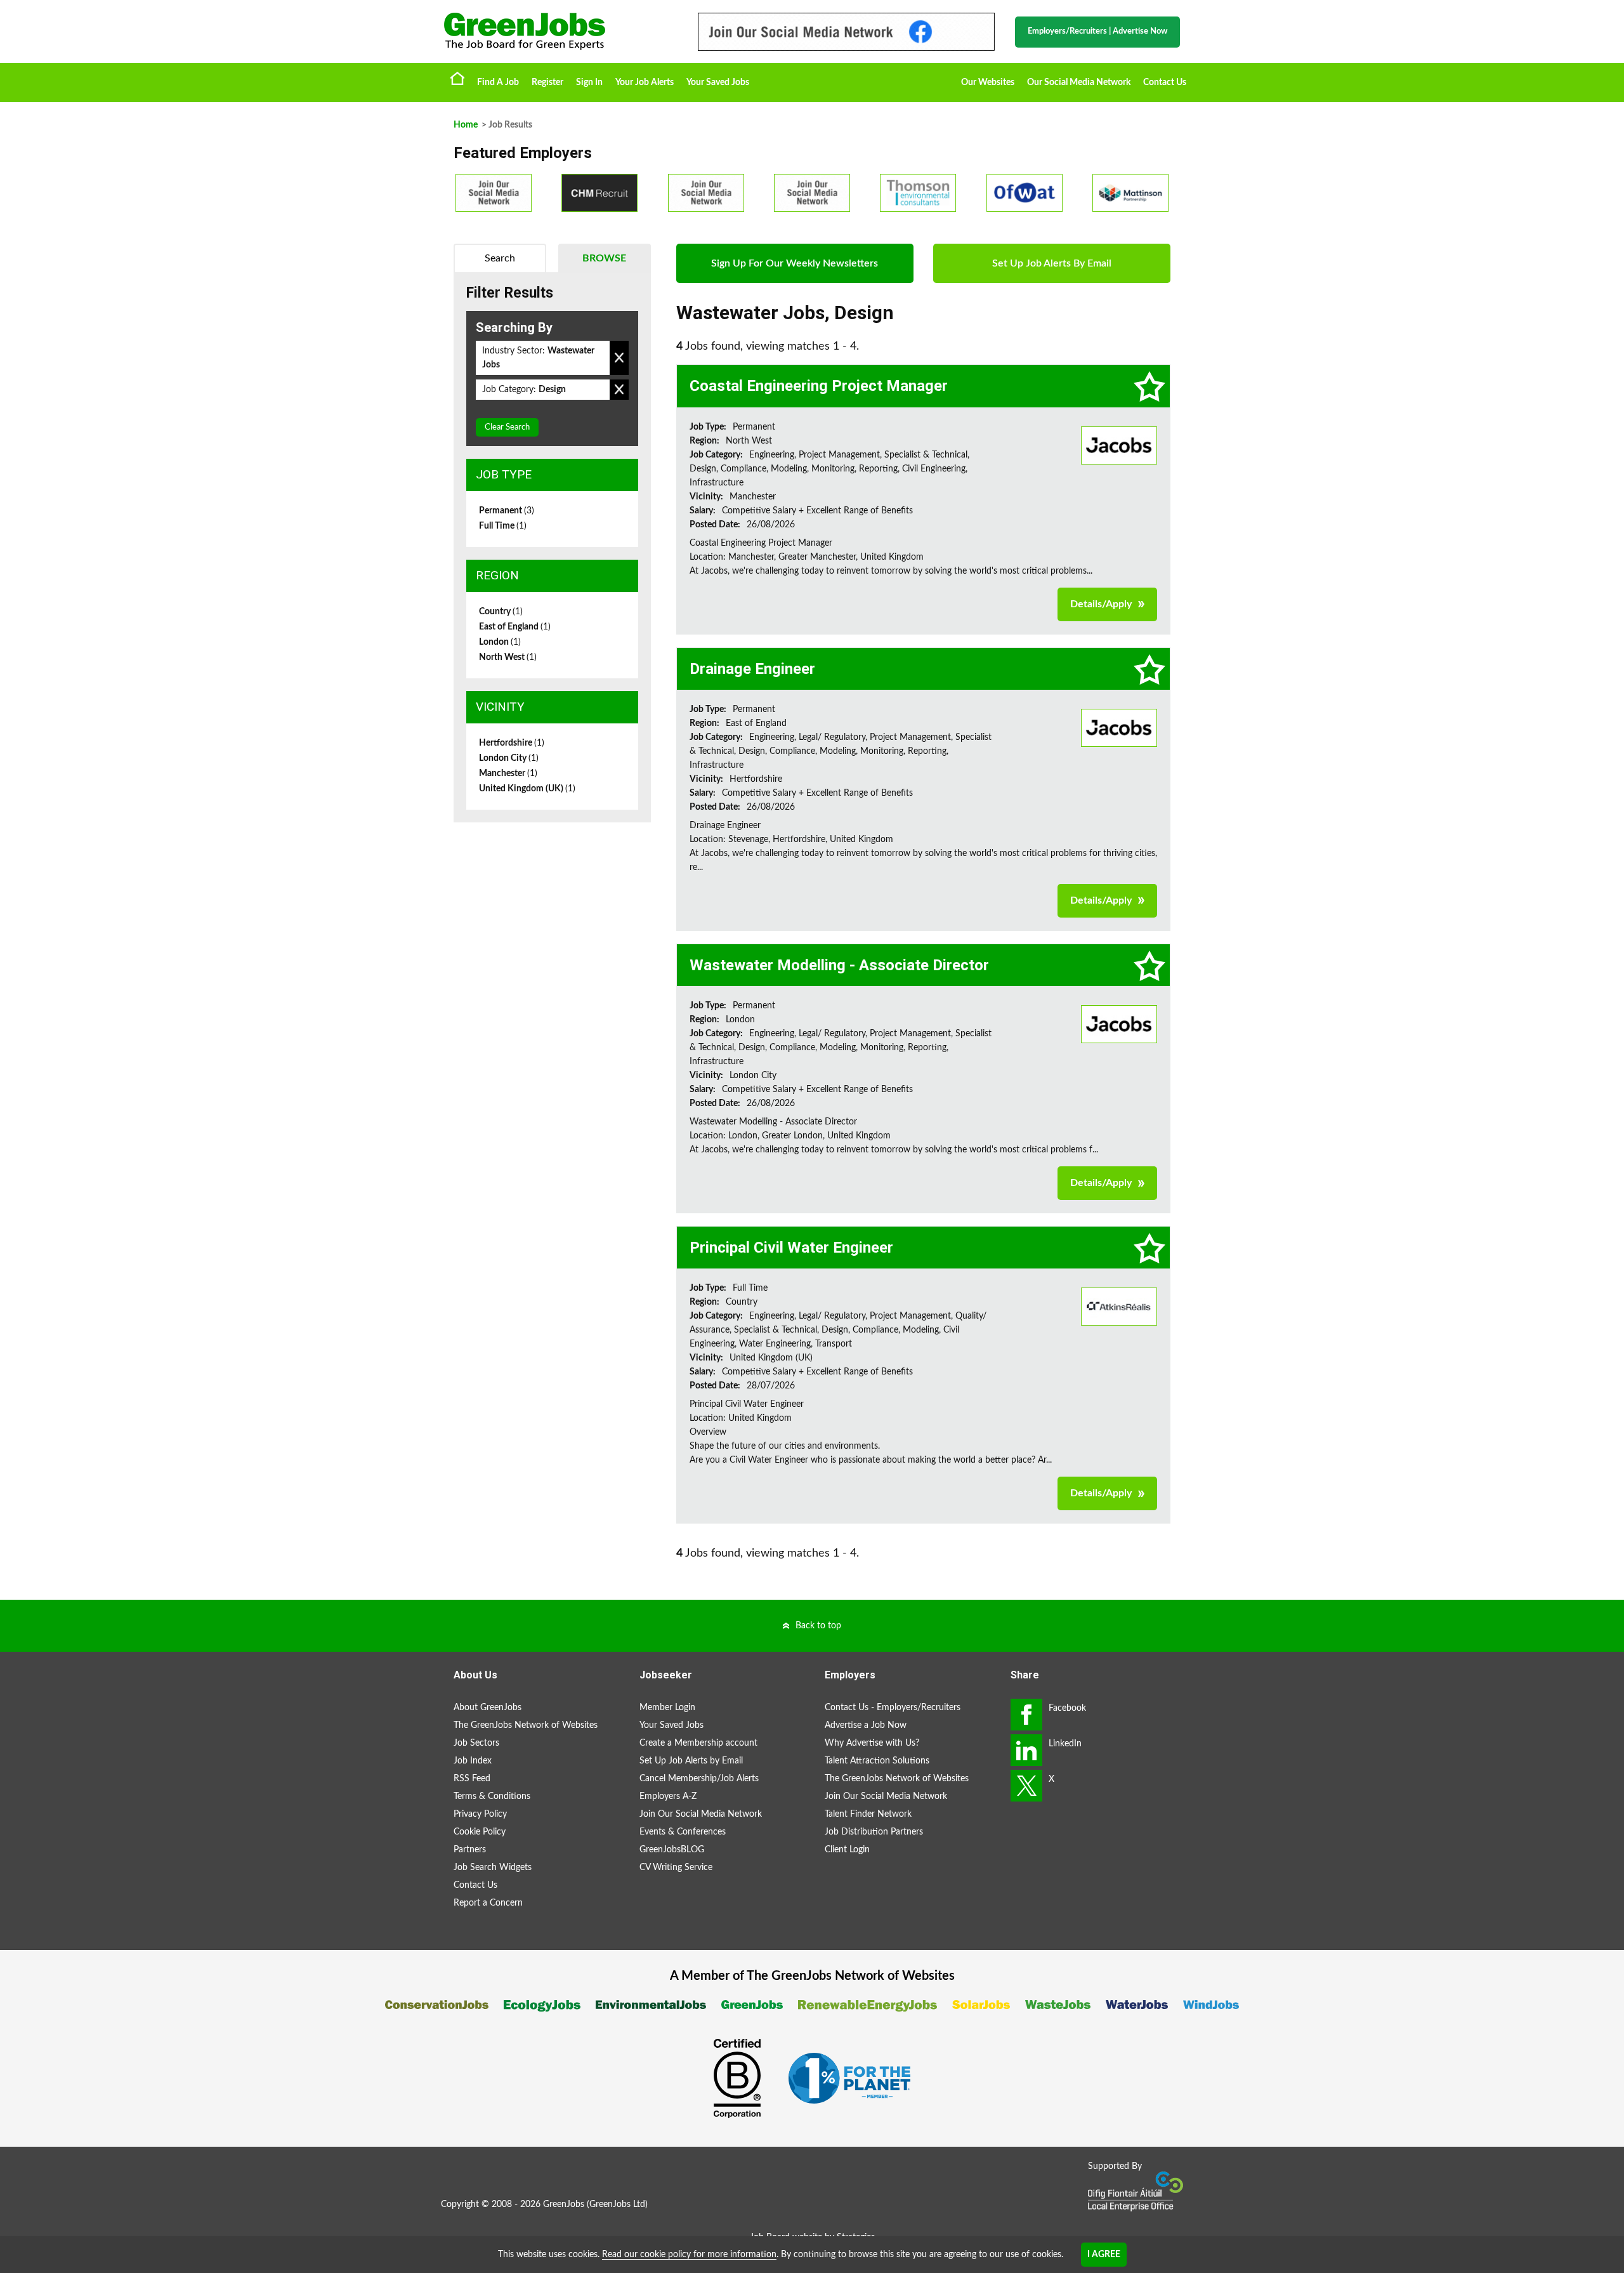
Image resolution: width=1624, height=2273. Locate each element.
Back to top (818, 1626)
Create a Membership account (698, 1743)
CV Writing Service (676, 1868)
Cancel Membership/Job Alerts (699, 1779)
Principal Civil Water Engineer (791, 1248)
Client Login (847, 1850)
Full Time (503, 526)
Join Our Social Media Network (701, 1814)
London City (509, 758)
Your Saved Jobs (718, 82)
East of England (515, 627)
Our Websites (988, 82)
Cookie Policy (480, 1832)
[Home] (558, 31)
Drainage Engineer (752, 669)
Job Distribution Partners (874, 1832)
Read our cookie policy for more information (689, 2255)
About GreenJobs (488, 1708)
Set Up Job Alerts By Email (1052, 263)
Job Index (473, 1761)
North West (508, 657)
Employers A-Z (668, 1796)
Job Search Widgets (493, 1868)
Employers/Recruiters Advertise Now (1097, 31)
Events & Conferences (683, 1832)
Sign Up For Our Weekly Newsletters (795, 263)
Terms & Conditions (492, 1796)
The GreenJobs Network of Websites (526, 1725)
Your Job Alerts (645, 82)
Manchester (508, 774)
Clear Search (507, 427)
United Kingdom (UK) (527, 789)
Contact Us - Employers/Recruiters (893, 1708)
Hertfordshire (512, 743)
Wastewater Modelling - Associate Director (839, 965)
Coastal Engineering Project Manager (819, 386)
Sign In (589, 82)
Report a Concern (488, 1903)
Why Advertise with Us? (872, 1743)
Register (547, 82)
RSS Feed (472, 1779)
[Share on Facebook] (1026, 1715)
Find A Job (498, 82)
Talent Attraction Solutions (877, 1761)
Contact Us (1165, 82)
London (500, 642)
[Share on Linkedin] (1026, 1750)
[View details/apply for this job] (1119, 445)
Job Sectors (476, 1743)
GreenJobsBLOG (672, 1850)
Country (501, 612)
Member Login (667, 1708)
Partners (470, 1850)
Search (500, 258)
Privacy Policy (480, 1814)
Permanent (507, 511)
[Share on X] (1026, 1786)
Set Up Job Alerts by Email (691, 1761)
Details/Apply (1101, 604)
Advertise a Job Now (866, 1725)
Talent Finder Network (868, 1814)
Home (457, 78)
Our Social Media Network (1079, 82)
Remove (619, 358)
